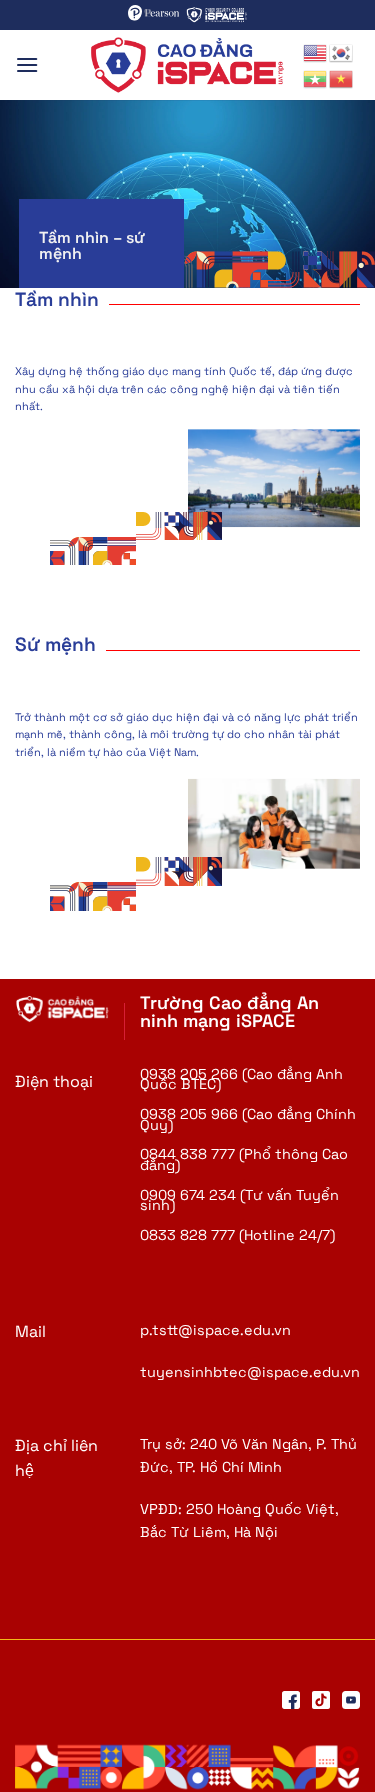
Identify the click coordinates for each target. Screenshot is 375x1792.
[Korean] (342, 51)
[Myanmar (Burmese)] (316, 77)
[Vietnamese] (342, 77)
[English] (316, 51)
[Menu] (27, 64)
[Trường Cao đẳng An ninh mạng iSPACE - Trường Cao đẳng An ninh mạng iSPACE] (188, 65)
